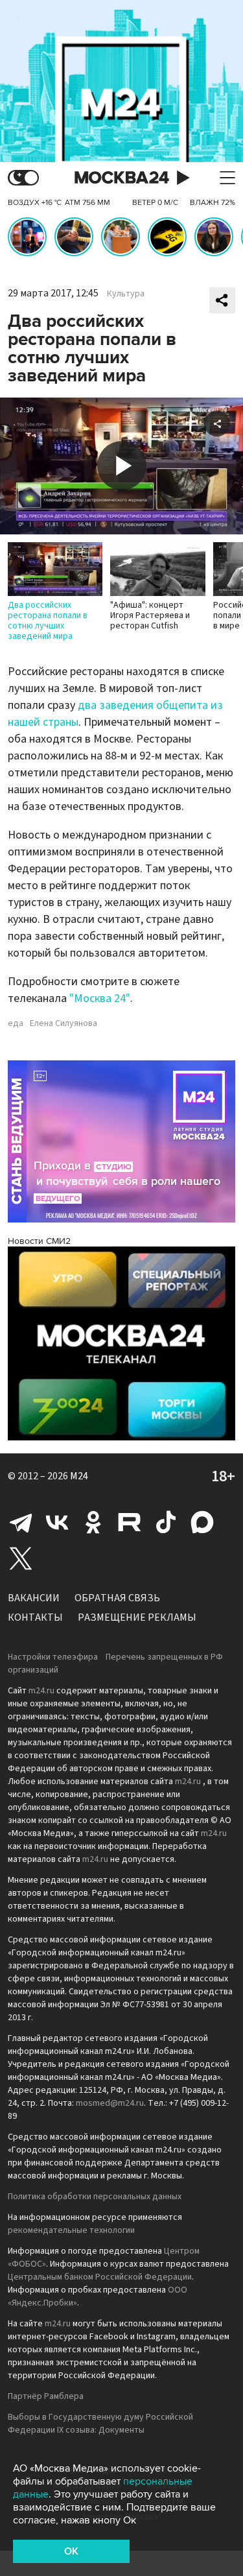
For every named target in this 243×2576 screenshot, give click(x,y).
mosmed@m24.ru (110, 2103)
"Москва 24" (100, 998)
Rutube (130, 1522)
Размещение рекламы (137, 1617)
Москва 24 (122, 178)
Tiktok (166, 1522)
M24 (79, 1476)
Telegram (21, 1522)
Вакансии (34, 1598)
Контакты (35, 1617)
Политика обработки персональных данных (95, 2197)
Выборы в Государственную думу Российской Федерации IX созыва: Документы (100, 2424)
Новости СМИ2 (39, 1241)
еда (16, 1023)
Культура (126, 294)
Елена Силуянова (64, 1023)
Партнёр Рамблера (46, 2396)
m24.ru (41, 1691)
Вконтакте (57, 1522)
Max (202, 1522)
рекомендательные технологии (71, 2230)
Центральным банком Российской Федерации (100, 2277)
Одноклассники (93, 1522)
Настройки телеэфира (53, 1657)
